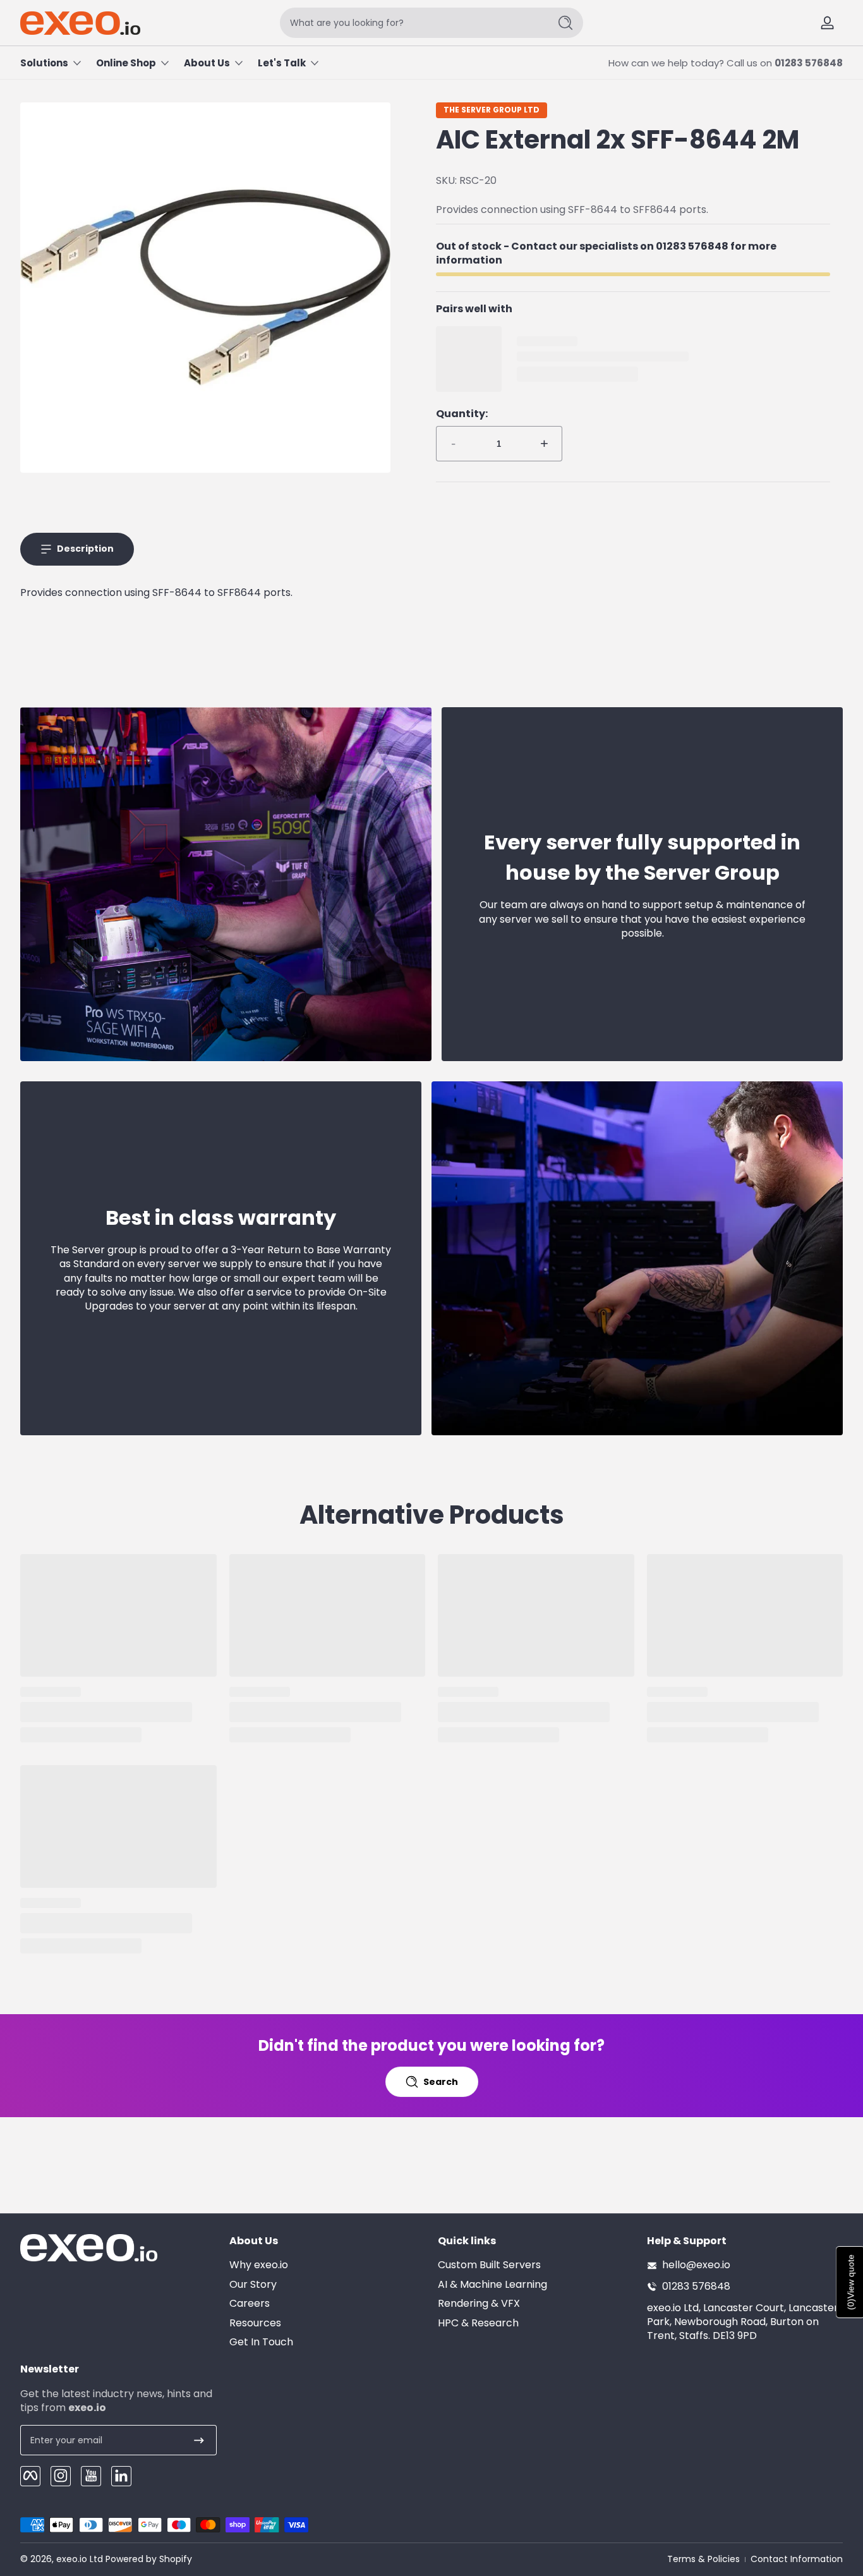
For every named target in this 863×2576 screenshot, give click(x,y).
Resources (255, 2323)
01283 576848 (809, 63)
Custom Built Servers (489, 2266)
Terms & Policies (703, 2559)
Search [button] (441, 2082)
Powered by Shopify (149, 2559)
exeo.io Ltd (80, 2559)
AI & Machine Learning (492, 2285)
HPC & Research (478, 2323)
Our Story (253, 2285)
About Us (207, 63)
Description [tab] (85, 549)
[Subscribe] (199, 2440)
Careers (250, 2304)
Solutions (44, 63)
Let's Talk (282, 63)
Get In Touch (261, 2342)
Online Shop (126, 63)
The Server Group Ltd (492, 110)
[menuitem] (328, 2266)
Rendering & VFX (479, 2304)
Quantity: (462, 414)
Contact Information (797, 2559)
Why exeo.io (259, 2266)
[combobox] (411, 23)
